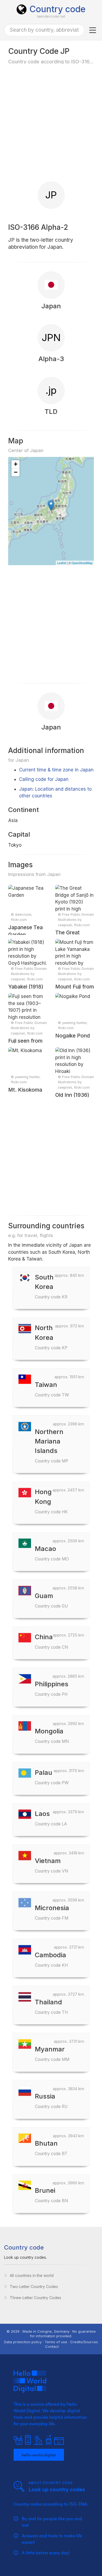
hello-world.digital (39, 2454)
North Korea (51, 1337)
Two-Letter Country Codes (34, 2287)
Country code (57, 9)
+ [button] (16, 464)
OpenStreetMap (82, 563)
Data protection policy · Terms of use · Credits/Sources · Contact (51, 2344)
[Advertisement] (51, 123)
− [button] (16, 472)
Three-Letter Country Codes (35, 2298)
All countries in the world (32, 2275)
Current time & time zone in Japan (56, 770)
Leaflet (62, 563)
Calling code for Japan (44, 779)
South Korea (51, 1286)
